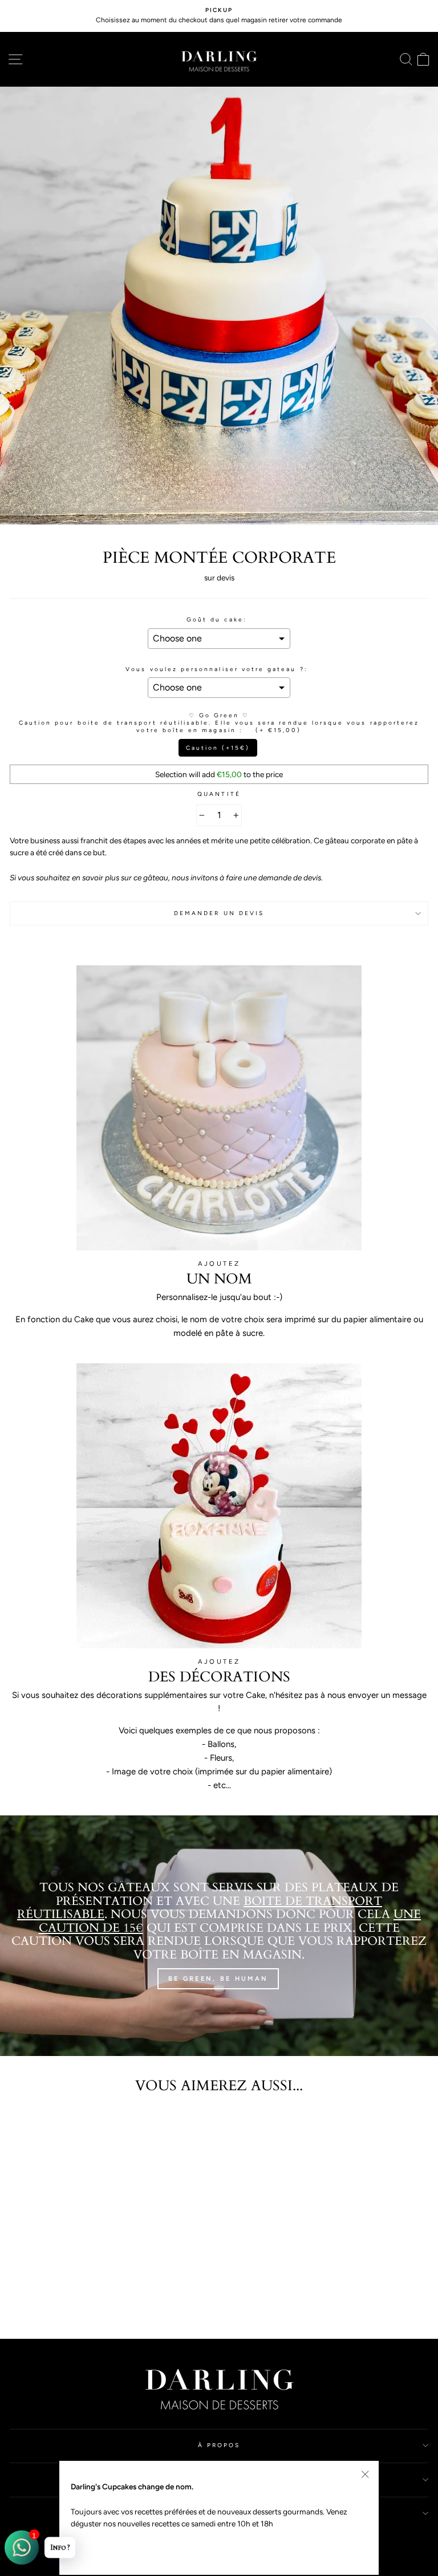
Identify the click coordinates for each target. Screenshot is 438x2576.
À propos (219, 2445)
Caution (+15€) (218, 748)
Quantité (219, 794)
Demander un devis (219, 913)
